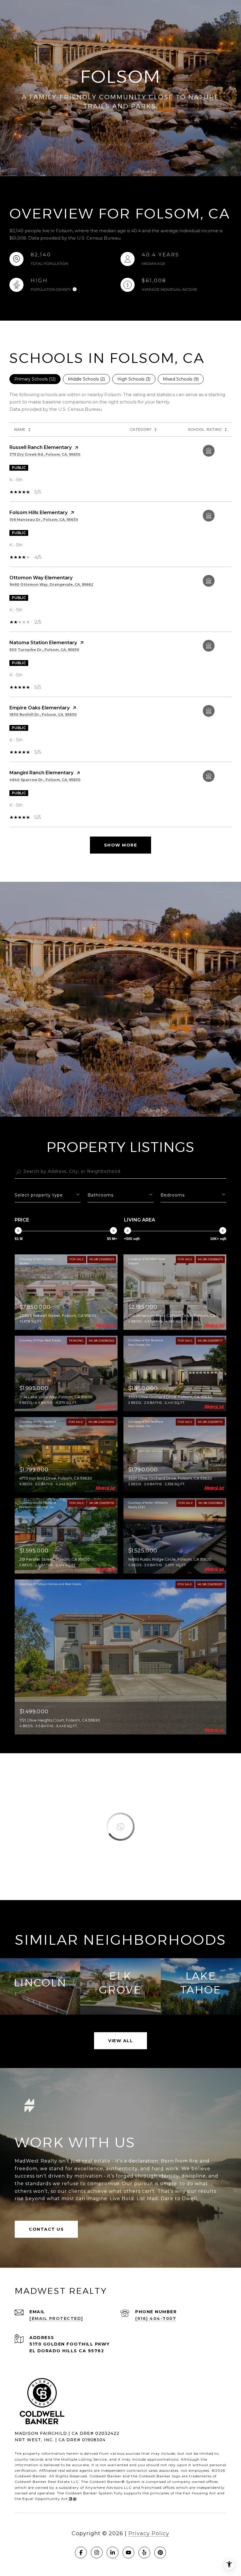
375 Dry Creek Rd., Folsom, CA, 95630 (45, 454)
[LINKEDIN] (113, 2553)
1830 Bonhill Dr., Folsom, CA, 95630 (43, 715)
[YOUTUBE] (128, 2553)
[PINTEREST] (160, 2553)
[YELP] (144, 2553)
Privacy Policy (149, 2533)
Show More (121, 845)
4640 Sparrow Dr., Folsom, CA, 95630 (45, 780)
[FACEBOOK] (81, 2553)
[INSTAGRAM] (97, 2553)
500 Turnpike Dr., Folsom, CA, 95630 (44, 650)
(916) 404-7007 (156, 2318)
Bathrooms (101, 1195)
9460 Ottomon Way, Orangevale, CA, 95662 (51, 584)
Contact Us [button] (46, 2229)
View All (120, 2041)
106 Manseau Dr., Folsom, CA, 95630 (44, 520)
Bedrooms (173, 1195)
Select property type (39, 1195)
